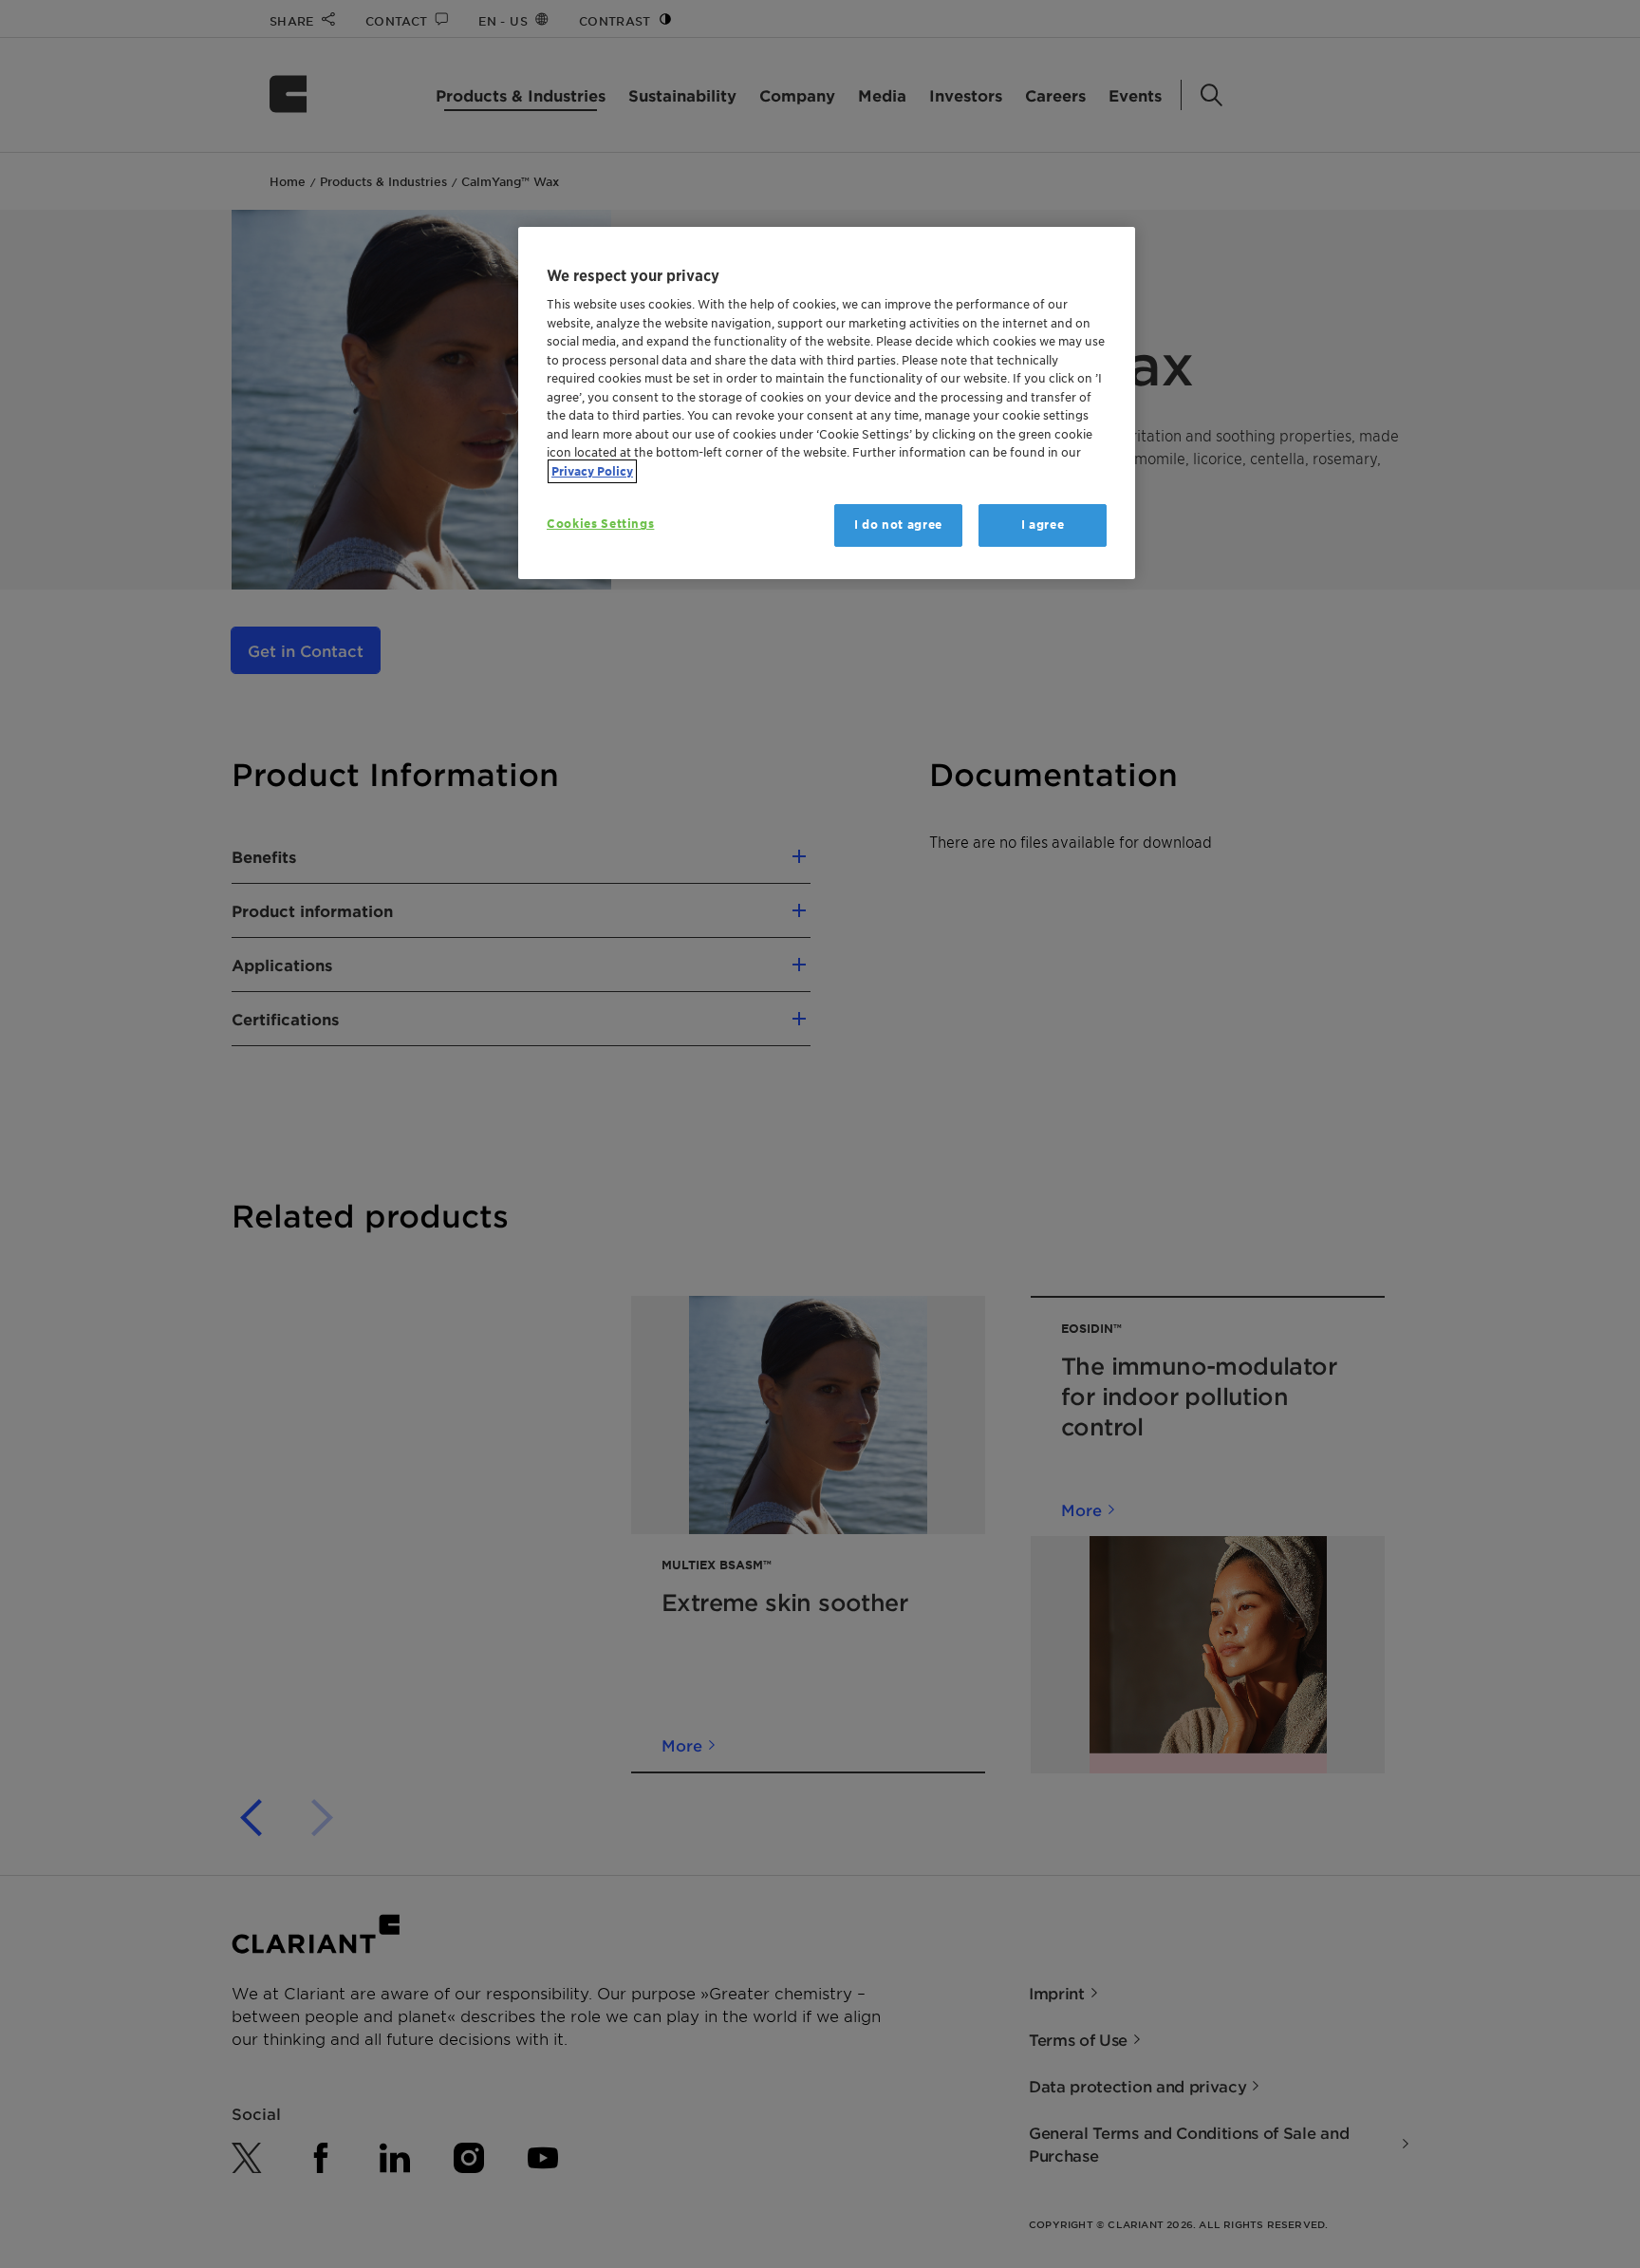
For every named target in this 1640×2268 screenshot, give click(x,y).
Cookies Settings (600, 524)
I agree (1043, 525)
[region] (827, 403)
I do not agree (898, 525)
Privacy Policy (592, 471)
